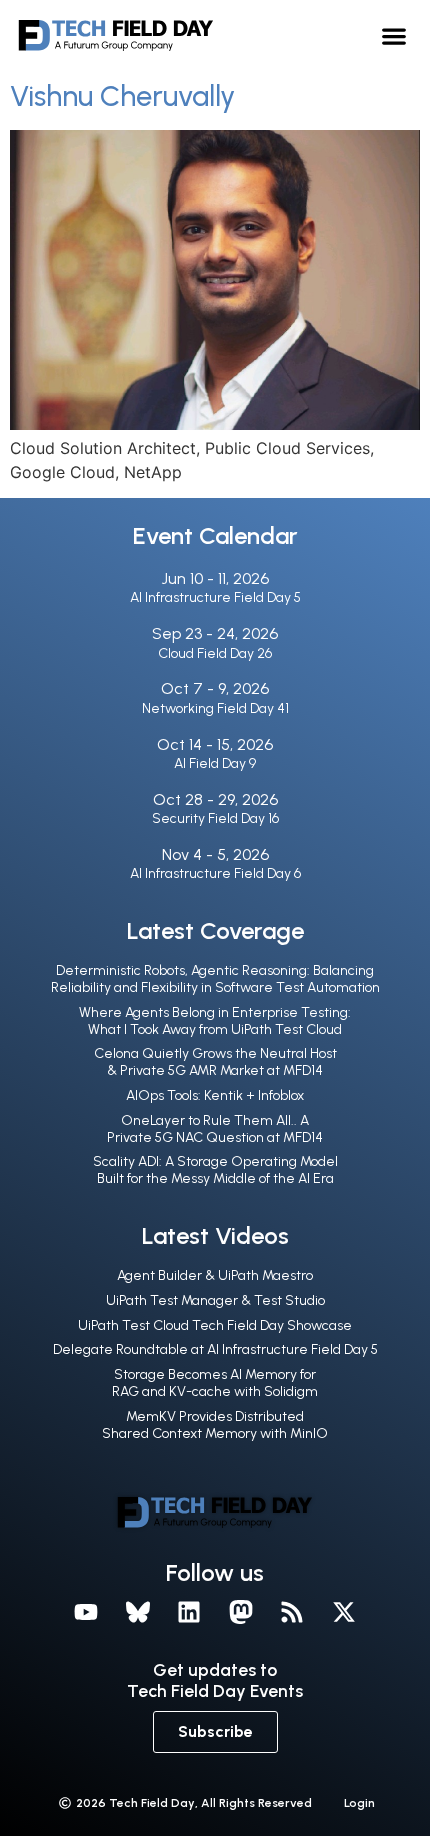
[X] (344, 1612)
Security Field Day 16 (215, 818)
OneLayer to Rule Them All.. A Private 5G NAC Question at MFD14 (215, 1129)
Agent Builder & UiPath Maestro (215, 1275)
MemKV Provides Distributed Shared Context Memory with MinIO (215, 1425)
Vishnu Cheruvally (122, 96)
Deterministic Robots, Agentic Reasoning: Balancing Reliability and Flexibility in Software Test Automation (215, 979)
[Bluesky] (138, 1612)
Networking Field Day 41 (215, 708)
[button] (394, 35)
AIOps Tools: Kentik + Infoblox (215, 1095)
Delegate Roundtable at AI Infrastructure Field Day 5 (215, 1349)
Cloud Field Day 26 (215, 653)
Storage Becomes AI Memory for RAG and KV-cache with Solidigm (215, 1383)
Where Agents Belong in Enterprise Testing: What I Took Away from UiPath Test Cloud (215, 1021)
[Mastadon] (241, 1612)
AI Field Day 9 (215, 763)
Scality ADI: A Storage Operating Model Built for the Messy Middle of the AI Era (215, 1170)
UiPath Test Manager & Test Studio (215, 1300)
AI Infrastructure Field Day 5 (215, 597)
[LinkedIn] (189, 1612)
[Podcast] (293, 1612)
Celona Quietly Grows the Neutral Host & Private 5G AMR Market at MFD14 (215, 1062)
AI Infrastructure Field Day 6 (215, 873)
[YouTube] (86, 1612)
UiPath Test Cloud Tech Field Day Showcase (215, 1325)
